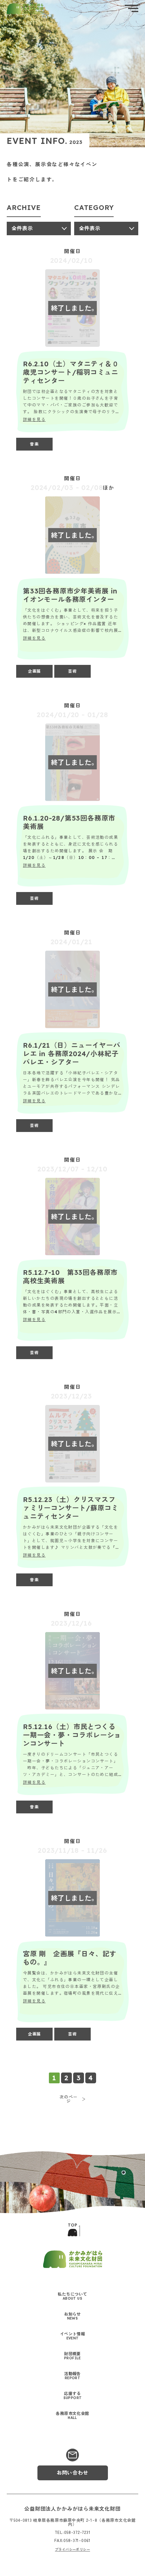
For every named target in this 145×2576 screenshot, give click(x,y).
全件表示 (22, 228)
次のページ (69, 2099)
